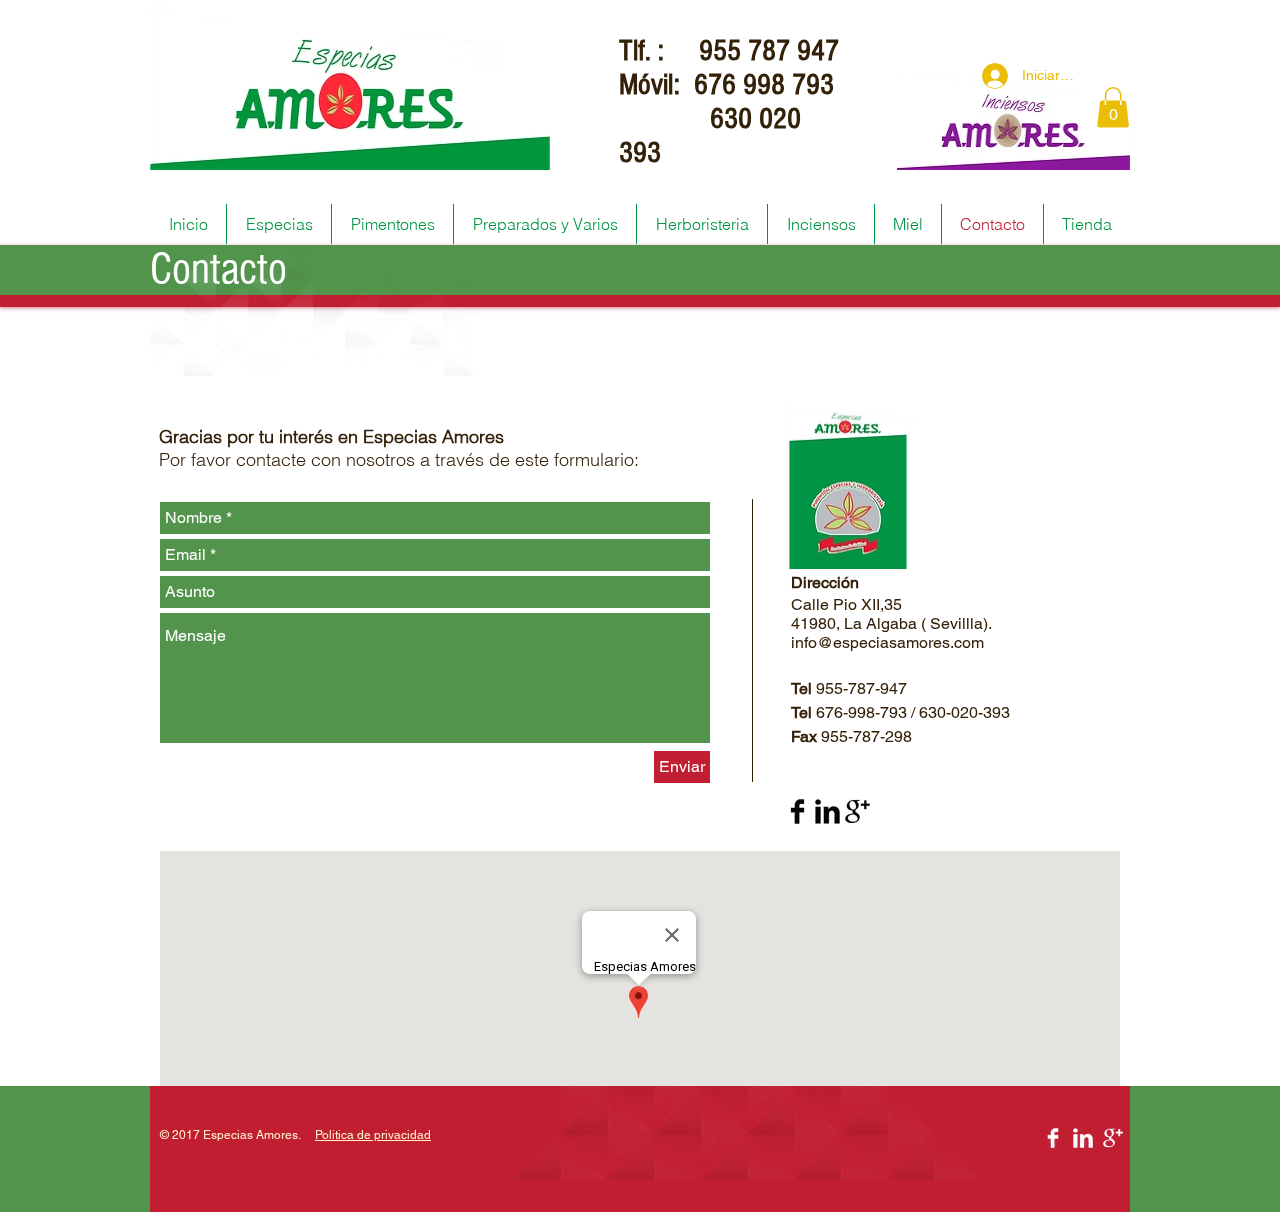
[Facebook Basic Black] (797, 811)
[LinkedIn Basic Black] (827, 811)
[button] (1113, 107)
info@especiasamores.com (887, 642)
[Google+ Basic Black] (857, 811)
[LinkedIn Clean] (1083, 1138)
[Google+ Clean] (1113, 1138)
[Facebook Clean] (1053, 1138)
